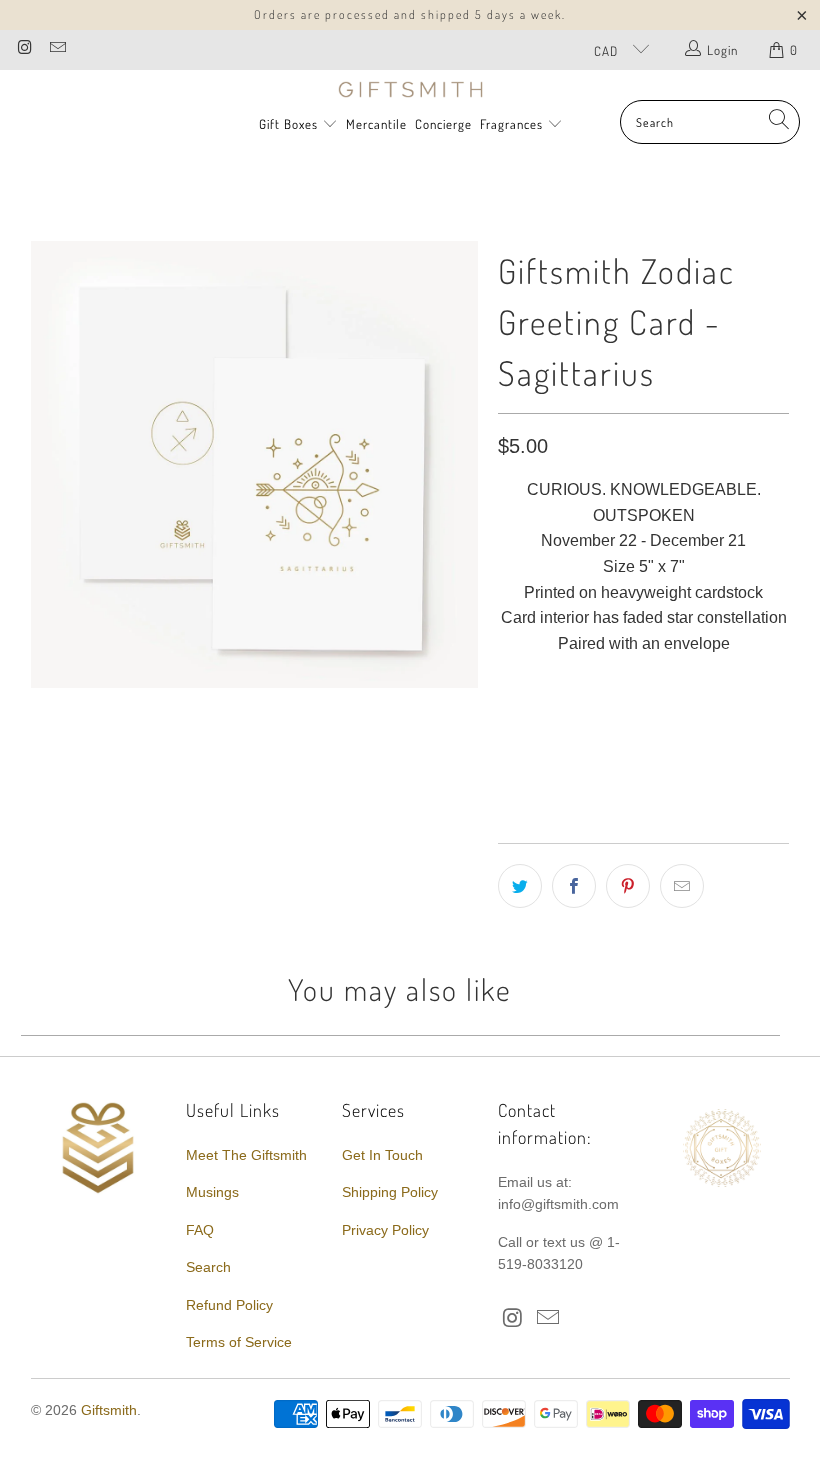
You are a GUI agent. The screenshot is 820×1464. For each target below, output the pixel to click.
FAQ (200, 1230)
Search (208, 1267)
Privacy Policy (385, 1230)
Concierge (443, 124)
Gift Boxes (288, 124)
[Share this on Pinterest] (628, 886)
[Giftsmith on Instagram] (24, 49)
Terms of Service (239, 1342)
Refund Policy (229, 1305)
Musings (212, 1192)
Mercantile (376, 124)
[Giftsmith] (410, 90)
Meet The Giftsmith (246, 1155)
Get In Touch (382, 1155)
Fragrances (513, 124)
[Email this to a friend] (682, 886)
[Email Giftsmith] (56, 49)
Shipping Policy (390, 1192)
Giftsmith (109, 1410)
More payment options (713, 766)
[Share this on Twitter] (520, 886)
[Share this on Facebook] (574, 886)
